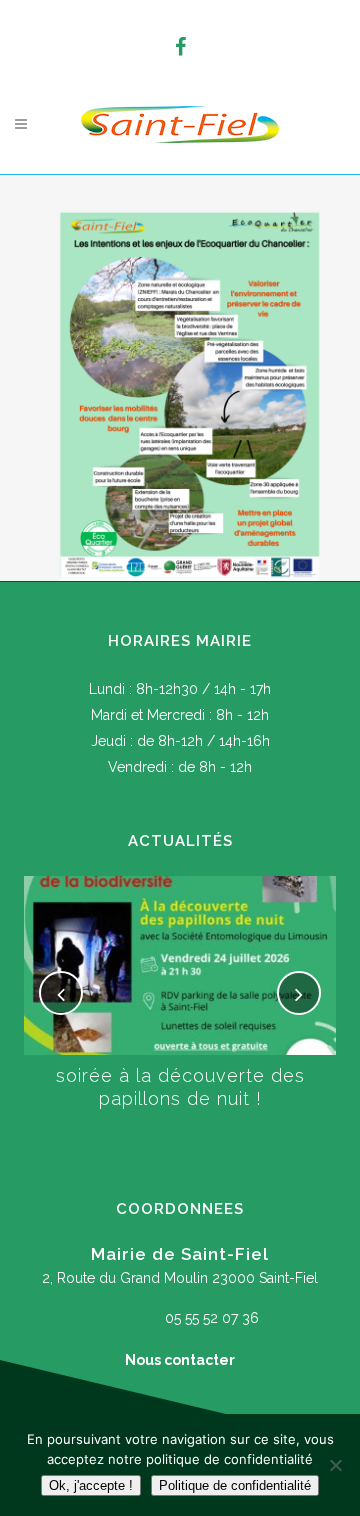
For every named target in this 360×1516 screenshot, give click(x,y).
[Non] (335, 1465)
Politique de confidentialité (235, 1485)
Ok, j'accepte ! (91, 1485)
